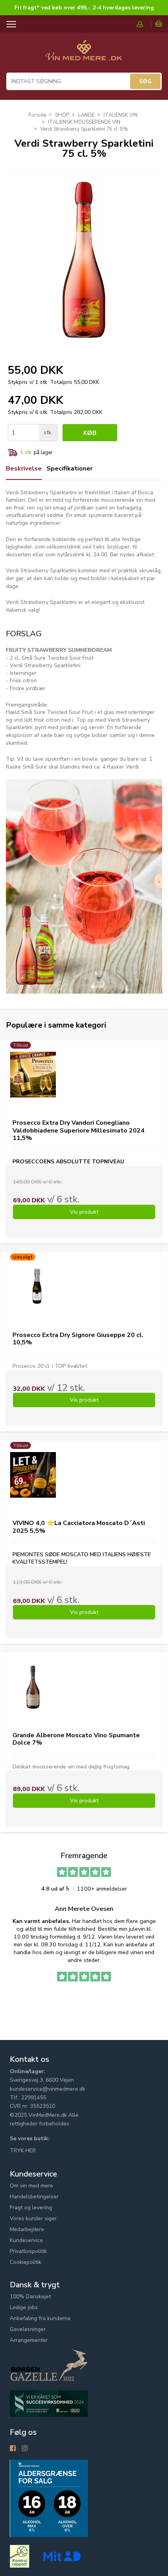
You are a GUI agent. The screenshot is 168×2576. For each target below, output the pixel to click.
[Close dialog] (164, 1253)
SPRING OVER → (126, 1329)
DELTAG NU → (126, 1318)
